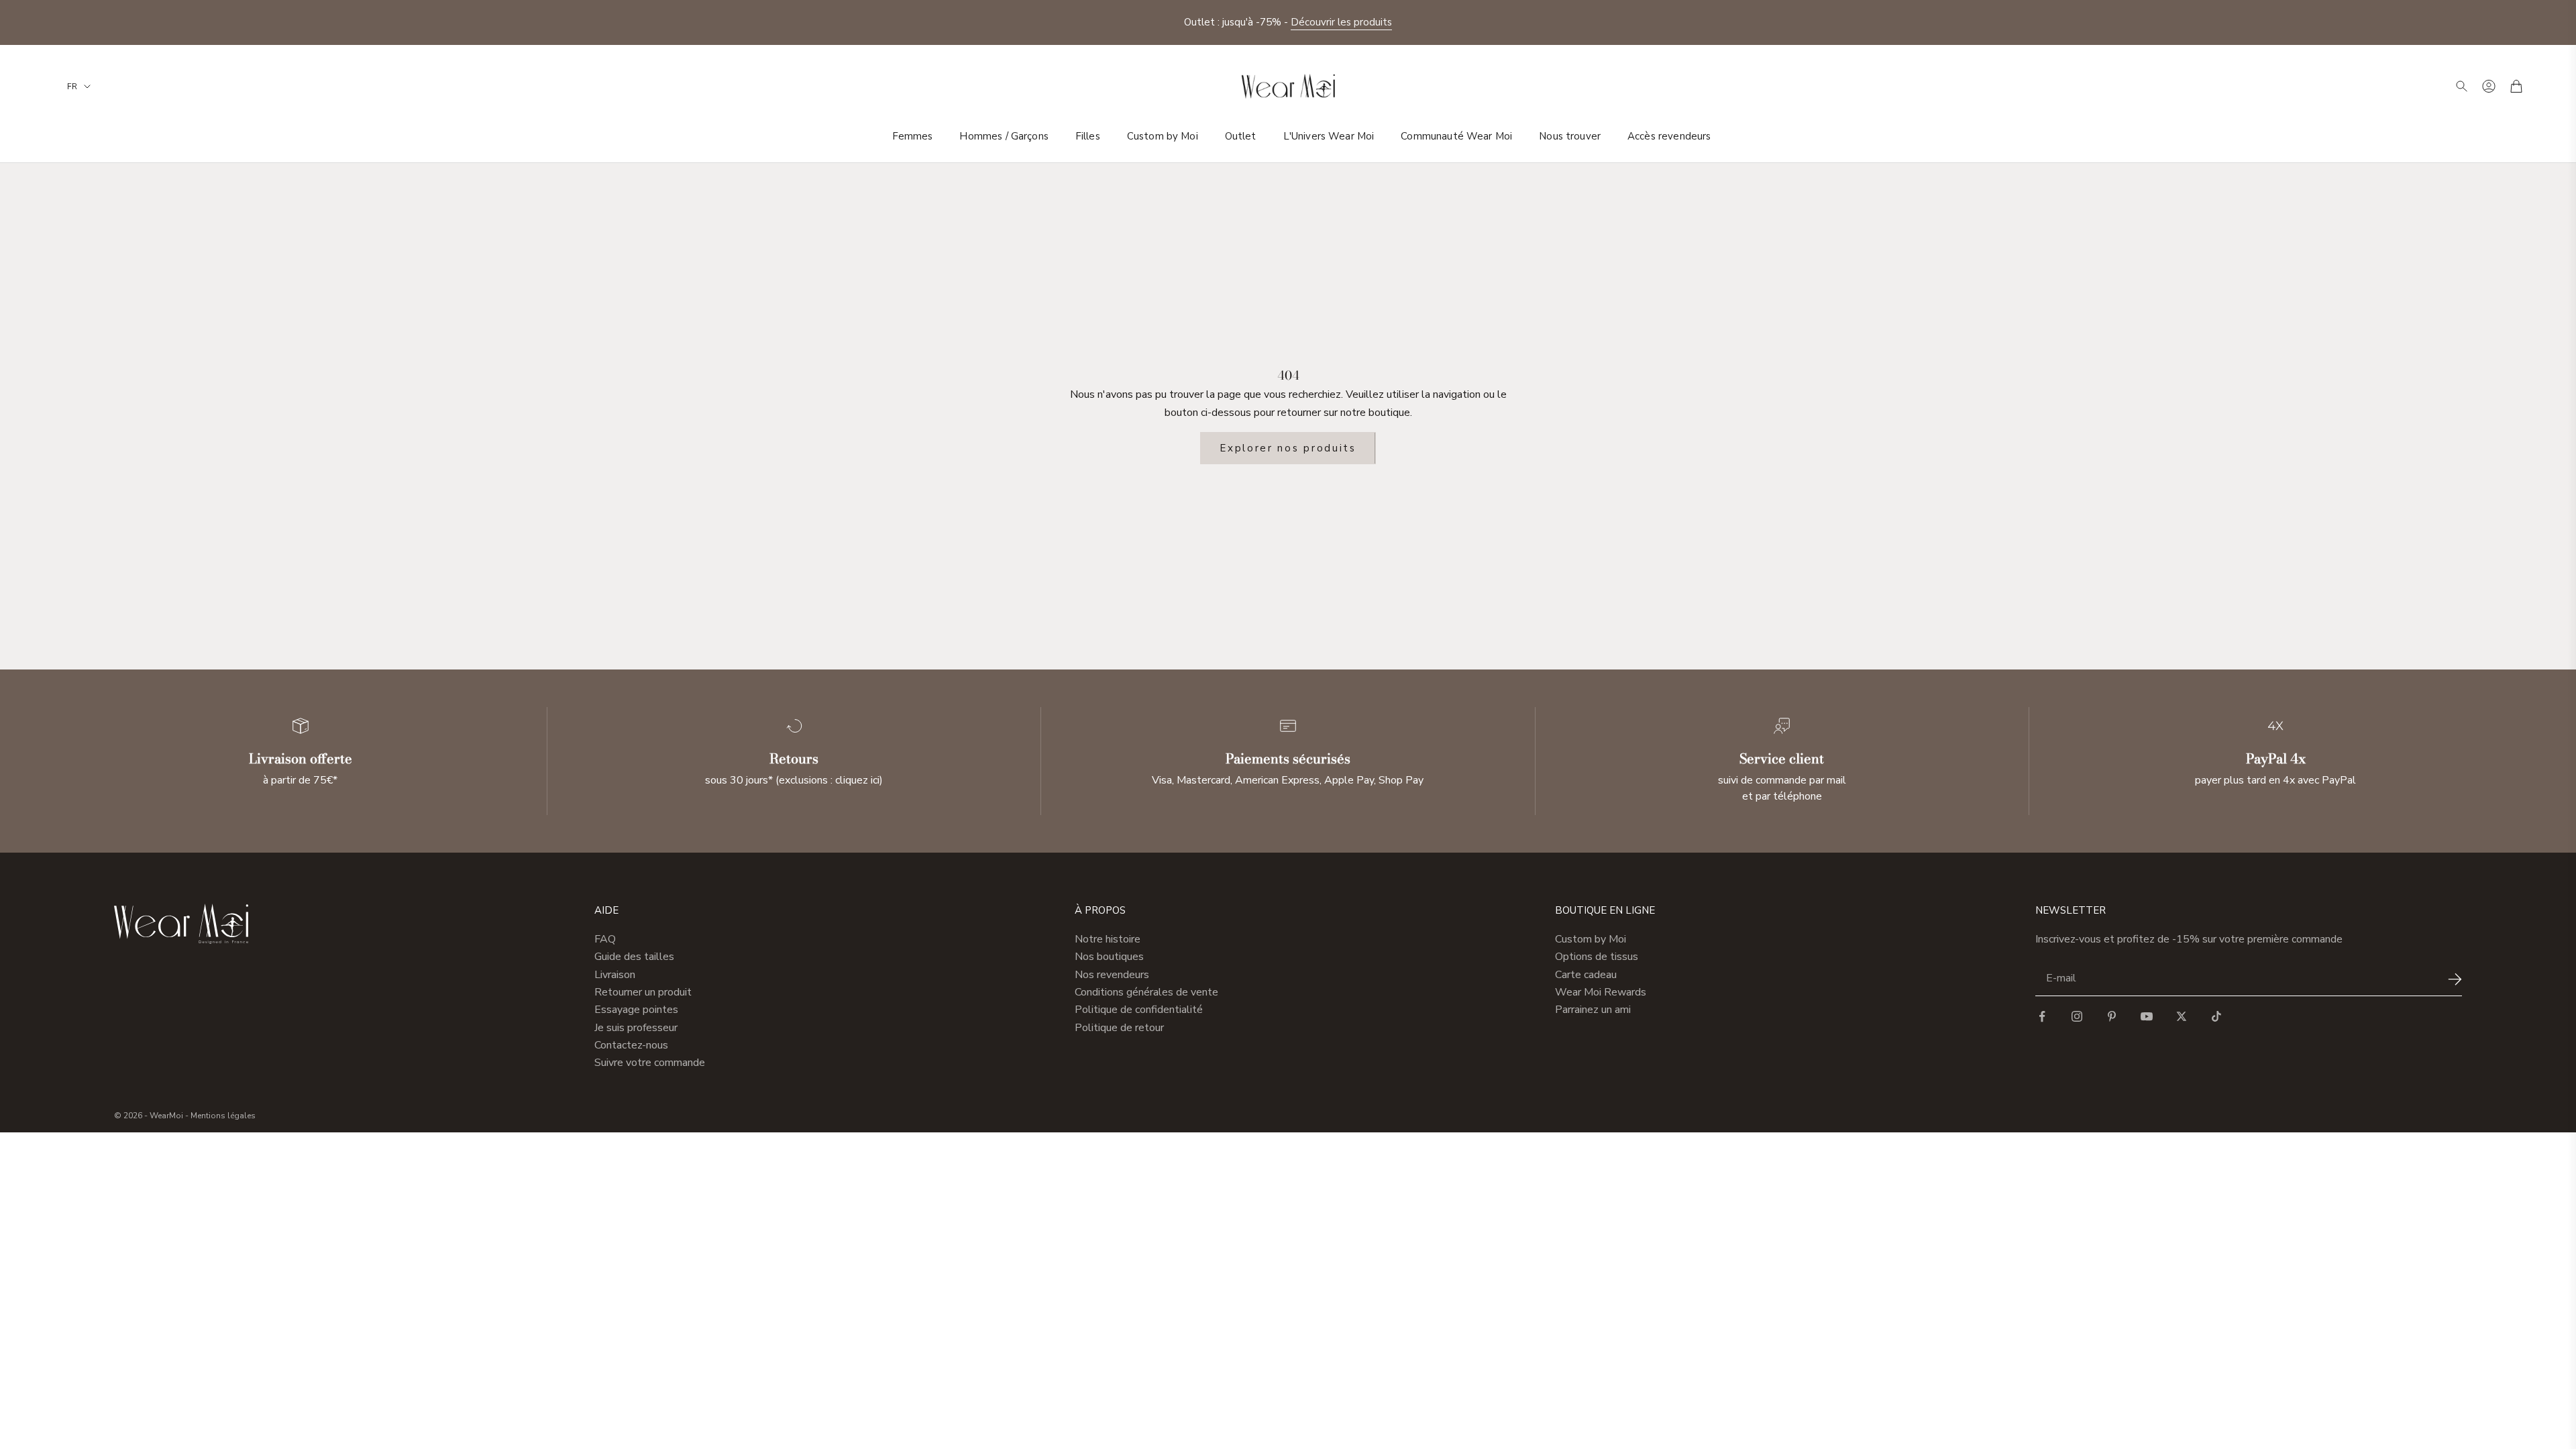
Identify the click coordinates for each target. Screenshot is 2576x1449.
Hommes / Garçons (1004, 136)
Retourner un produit (643, 992)
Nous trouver (1570, 136)
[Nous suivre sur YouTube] (2147, 1016)
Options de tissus (1597, 957)
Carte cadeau (1586, 975)
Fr (72, 87)
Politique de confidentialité (1139, 1010)
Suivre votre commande (650, 1063)
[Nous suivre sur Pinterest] (2112, 1016)
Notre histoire (1108, 939)
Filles (1088, 136)
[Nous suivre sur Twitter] (2182, 1016)
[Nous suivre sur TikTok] (2216, 1016)
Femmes (913, 136)
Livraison (615, 975)
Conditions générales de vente (1146, 992)
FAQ (605, 939)
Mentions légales (223, 1116)
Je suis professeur (636, 1028)
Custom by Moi (1163, 136)
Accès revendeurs (1669, 136)
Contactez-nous (631, 1045)
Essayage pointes (636, 1010)
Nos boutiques (1109, 957)
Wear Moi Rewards (1601, 992)
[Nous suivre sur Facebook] (2042, 1016)
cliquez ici (857, 780)
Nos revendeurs (1112, 975)
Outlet (1241, 136)
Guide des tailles (634, 957)
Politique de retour (1119, 1028)
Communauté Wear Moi (1456, 136)
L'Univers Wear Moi (1329, 136)
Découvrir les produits (1341, 22)
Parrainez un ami (1593, 1010)
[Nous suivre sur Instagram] (2077, 1016)
